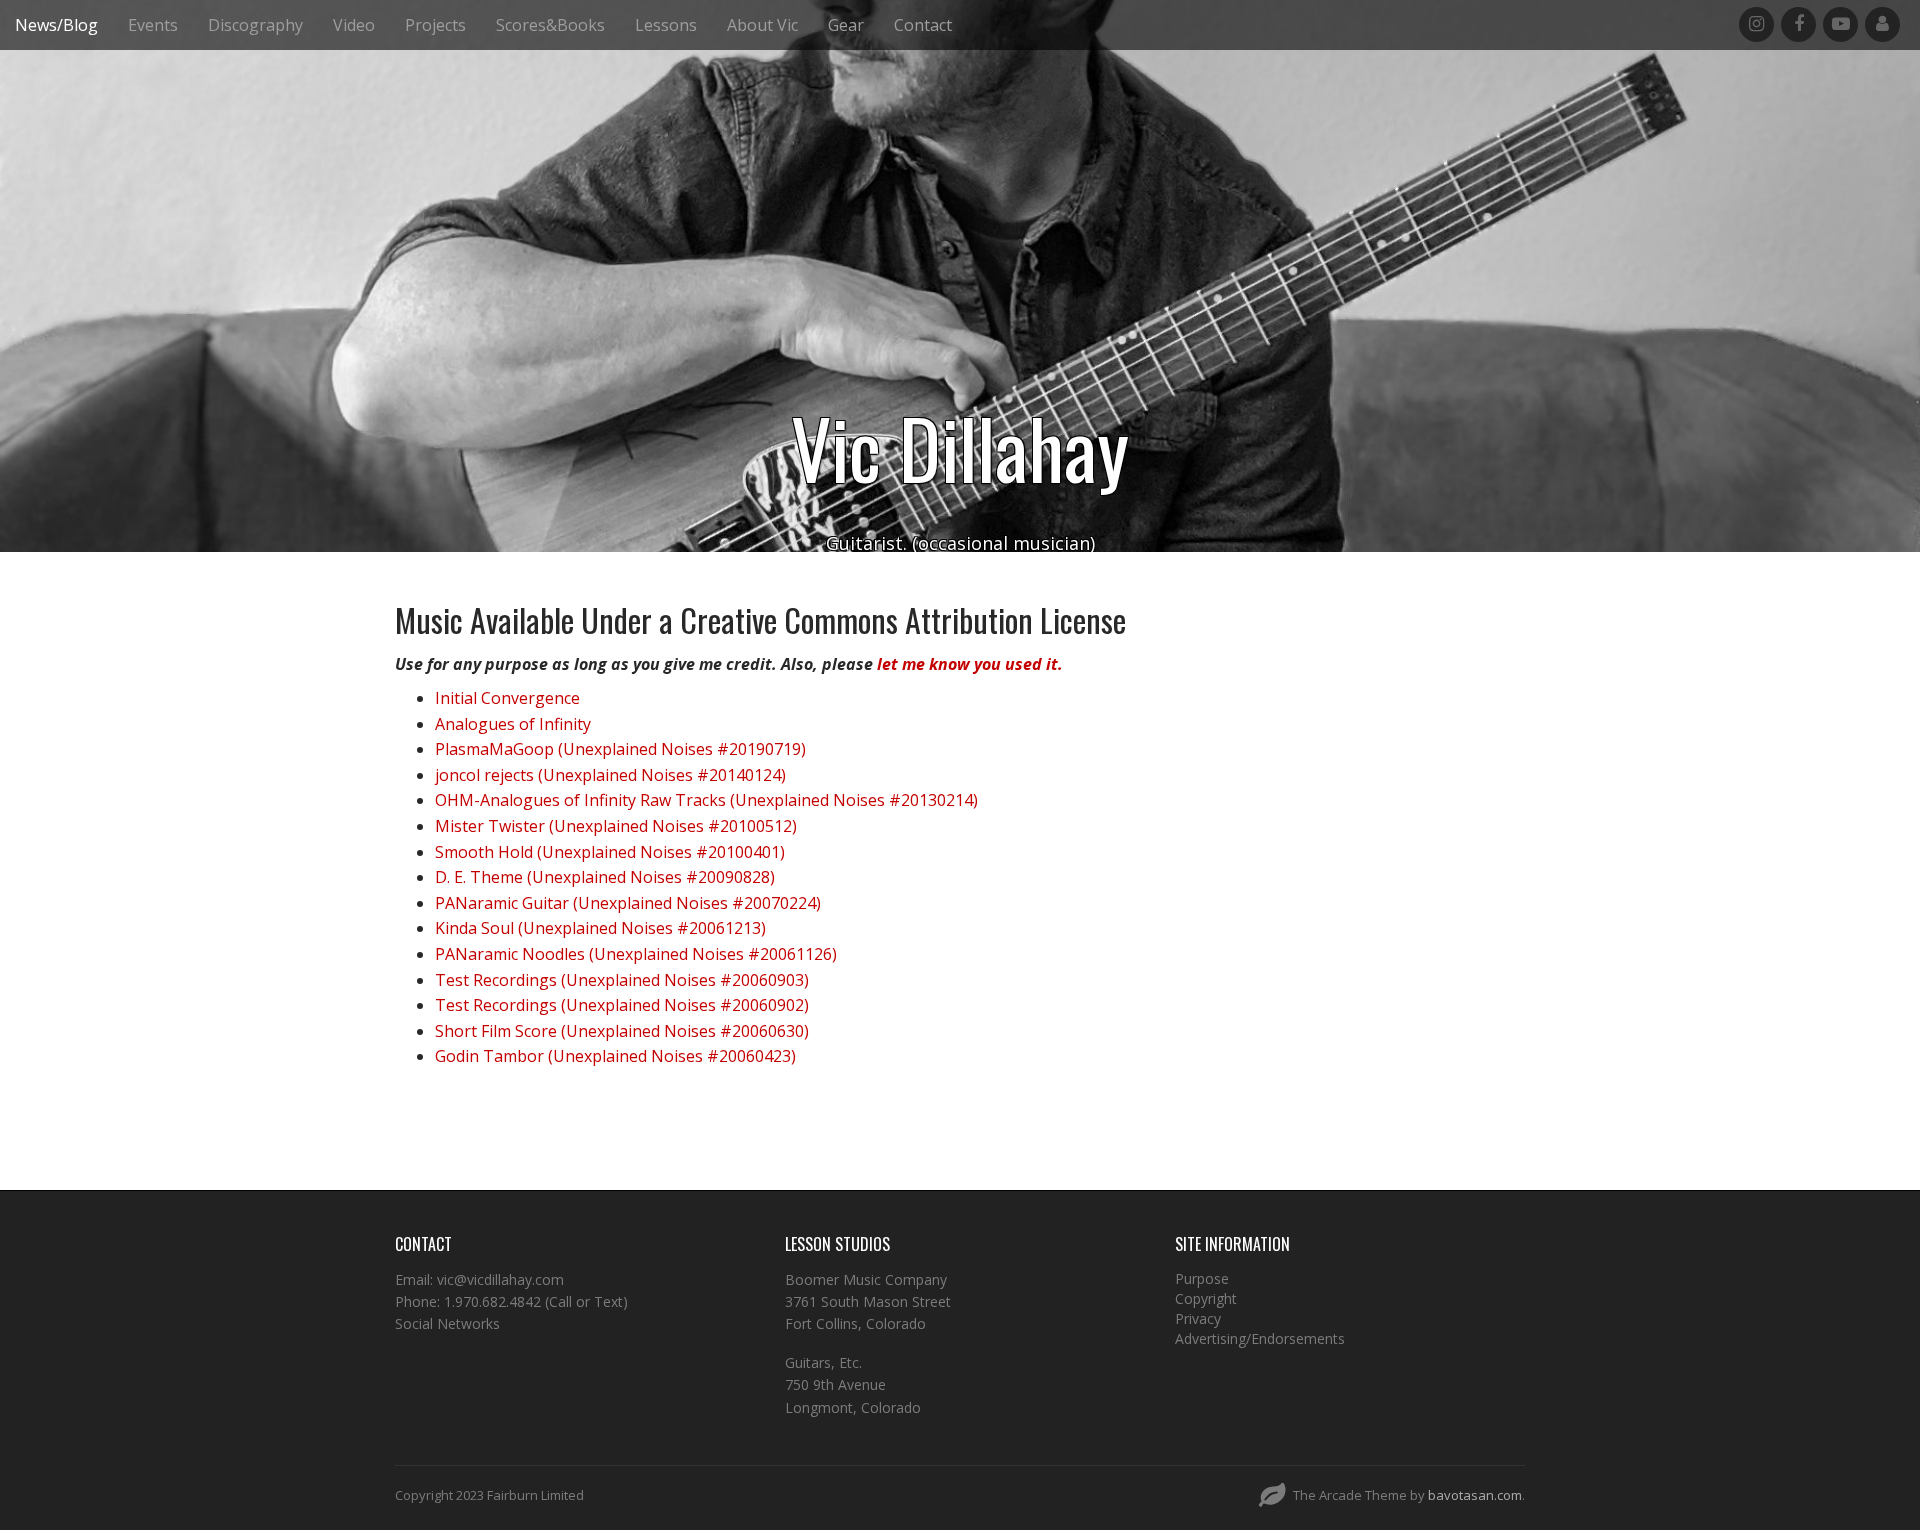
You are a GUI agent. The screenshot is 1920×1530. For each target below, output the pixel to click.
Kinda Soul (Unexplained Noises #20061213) (600, 928)
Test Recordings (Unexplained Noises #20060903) (622, 980)
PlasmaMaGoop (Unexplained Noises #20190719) (620, 749)
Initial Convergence (507, 698)
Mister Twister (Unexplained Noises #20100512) (616, 826)
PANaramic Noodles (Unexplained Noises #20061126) (636, 954)
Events (153, 25)
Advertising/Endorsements (1260, 1338)
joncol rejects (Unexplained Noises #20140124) (610, 775)
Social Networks (447, 1323)
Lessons (666, 25)
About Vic (762, 25)
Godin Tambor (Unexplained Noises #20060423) (615, 1056)
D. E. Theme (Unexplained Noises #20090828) (605, 877)
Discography (255, 25)
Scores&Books (550, 25)
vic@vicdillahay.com (500, 1279)
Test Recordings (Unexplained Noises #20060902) (622, 1005)
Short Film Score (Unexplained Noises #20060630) (622, 1031)
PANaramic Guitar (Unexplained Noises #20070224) (628, 903)
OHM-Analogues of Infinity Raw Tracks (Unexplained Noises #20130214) (706, 800)
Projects (435, 25)
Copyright (1206, 1298)
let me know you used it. (970, 664)
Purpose (1202, 1278)
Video (354, 25)
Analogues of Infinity (513, 724)
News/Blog (56, 25)
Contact (923, 25)
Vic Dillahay (960, 447)
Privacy (1198, 1318)
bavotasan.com (1475, 1495)
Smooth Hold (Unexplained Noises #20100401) (610, 852)
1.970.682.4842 (492, 1301)
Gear (846, 25)
